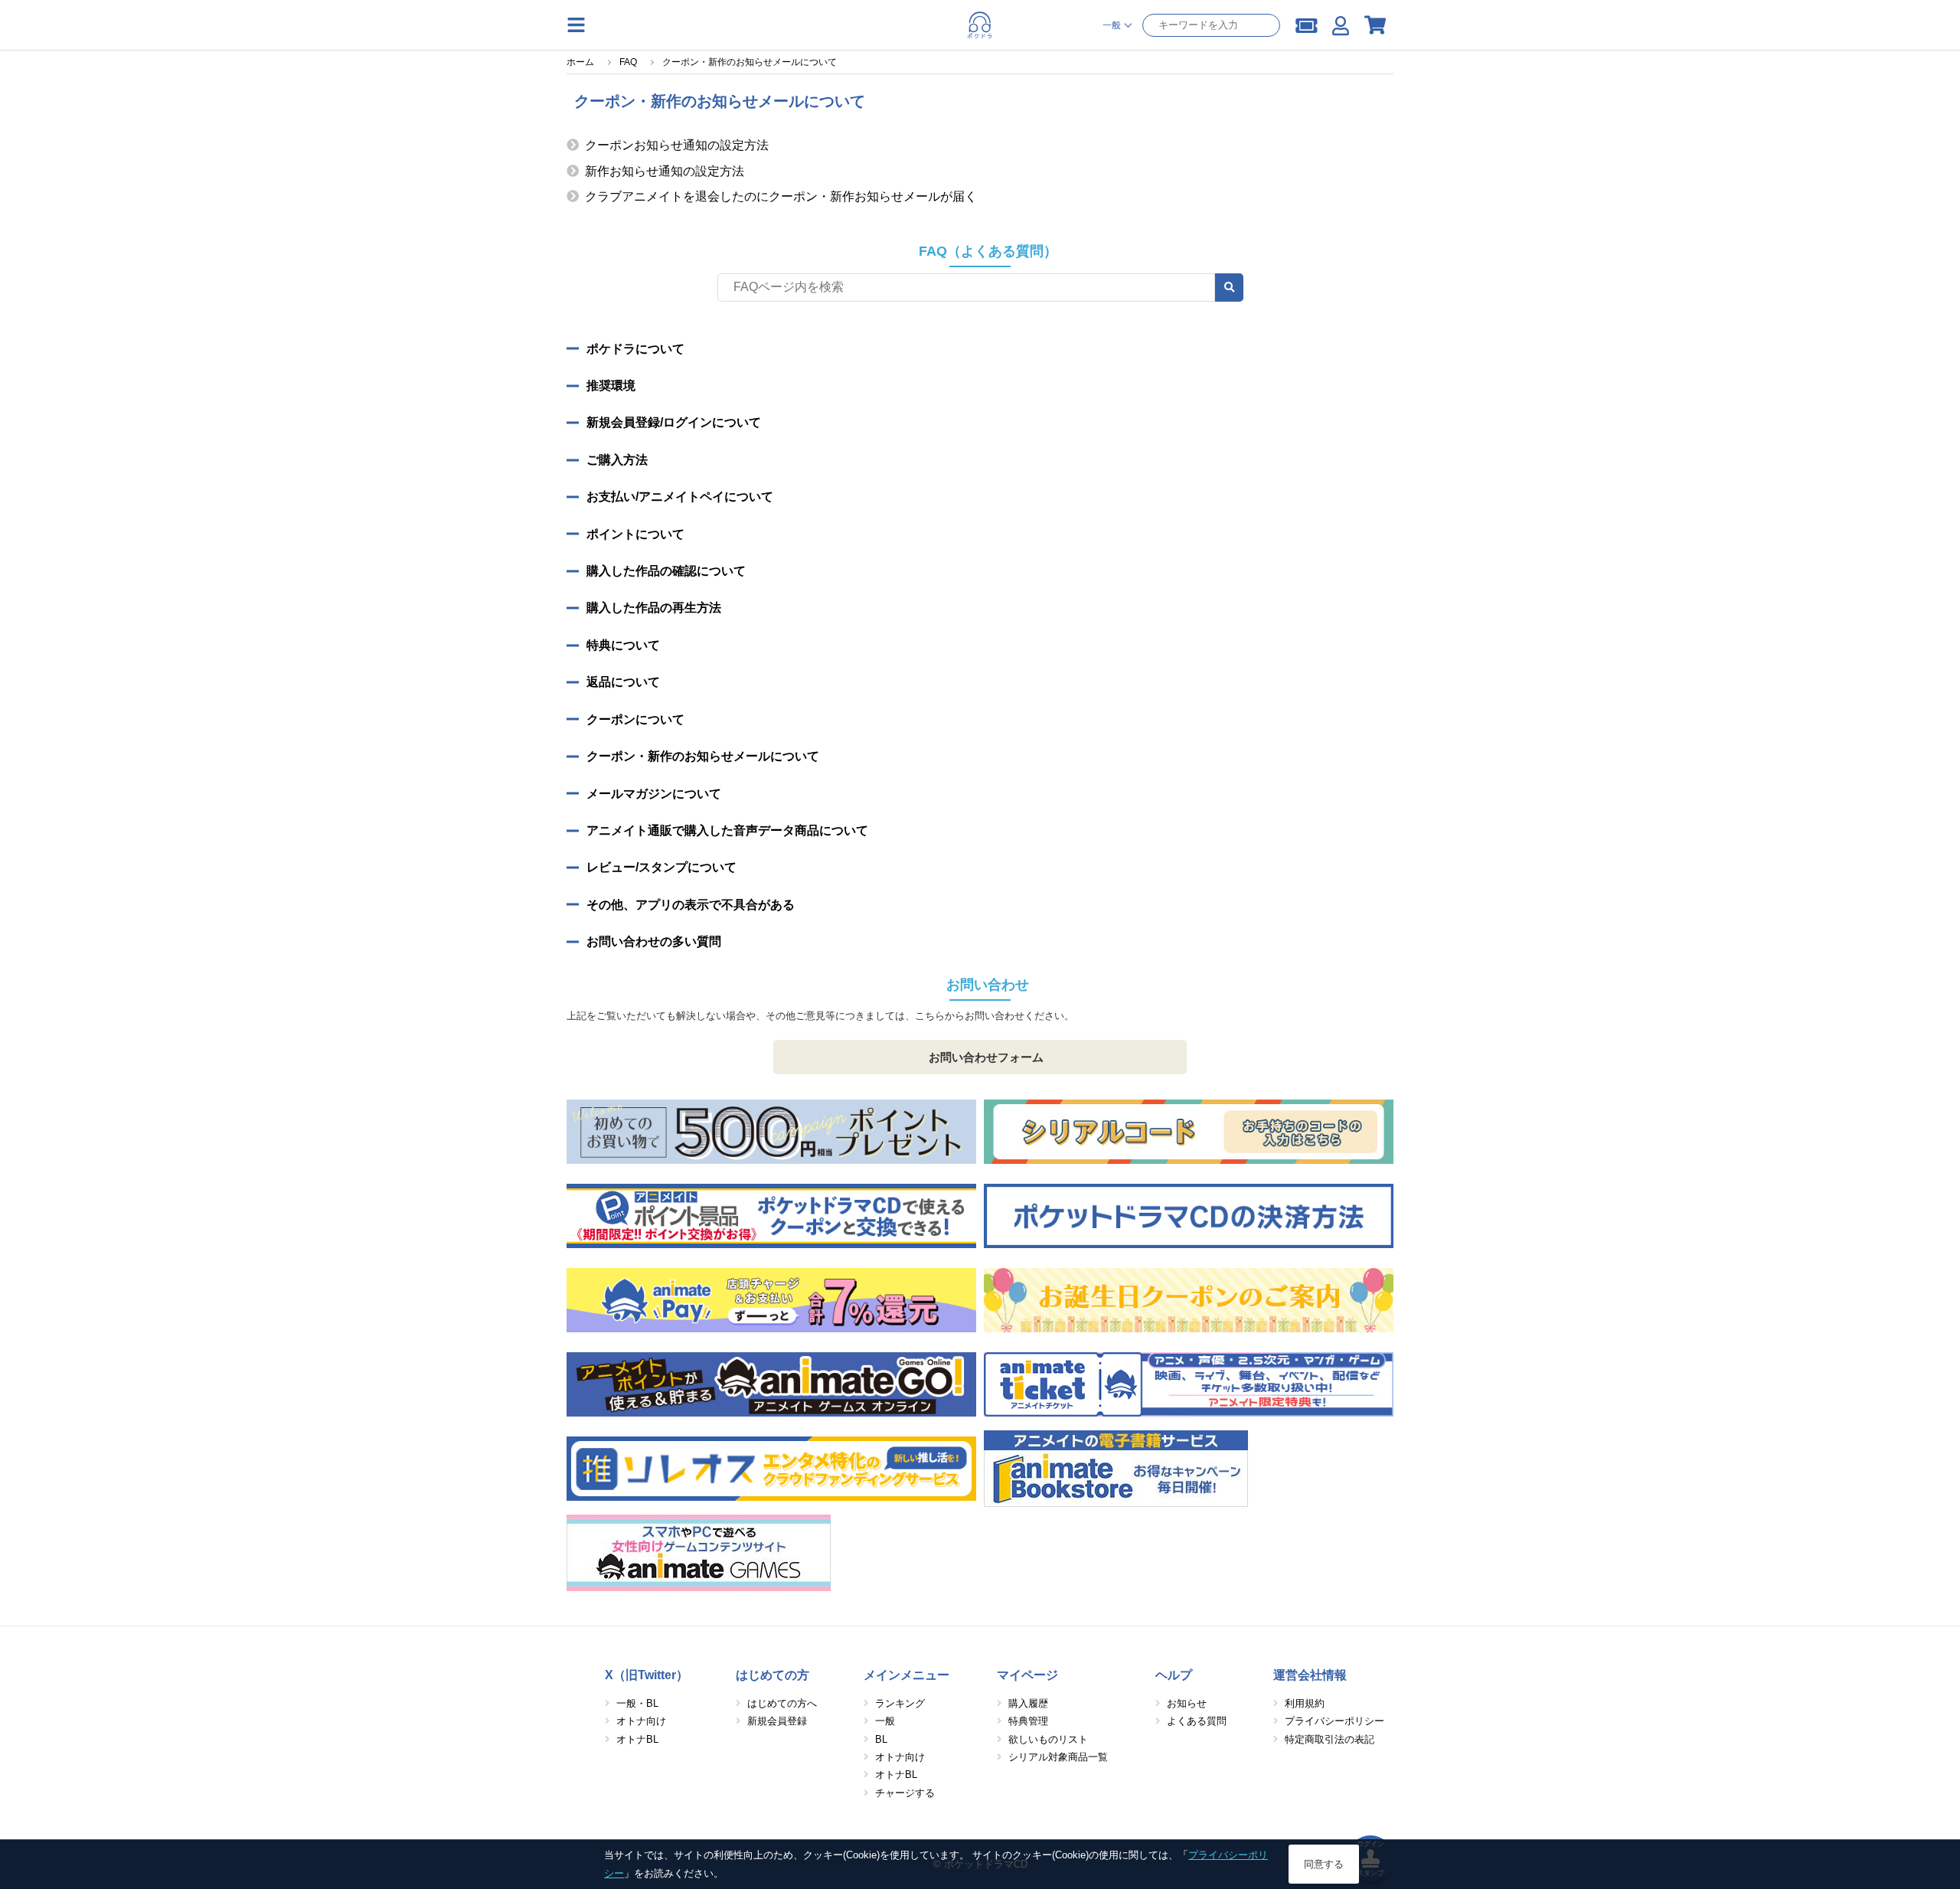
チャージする (905, 1793)
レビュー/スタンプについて (661, 867)
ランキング (900, 1703)
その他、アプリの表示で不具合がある (691, 905)
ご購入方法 (617, 460)
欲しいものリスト (1048, 1739)
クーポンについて (635, 719)
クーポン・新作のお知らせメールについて (703, 756)
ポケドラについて (635, 349)
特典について (623, 645)
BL (881, 1739)
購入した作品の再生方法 (654, 608)
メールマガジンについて (654, 794)
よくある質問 (1197, 1721)
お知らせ (1187, 1703)
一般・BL (637, 1703)
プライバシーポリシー (1334, 1721)
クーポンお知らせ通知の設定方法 (677, 145)
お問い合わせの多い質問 (654, 941)
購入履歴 (1028, 1703)
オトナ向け (641, 1721)
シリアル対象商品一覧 (1058, 1757)
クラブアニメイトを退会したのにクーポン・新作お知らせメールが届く (781, 196)
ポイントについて (635, 534)
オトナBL (637, 1739)
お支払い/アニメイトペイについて (680, 497)
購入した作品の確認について (666, 571)
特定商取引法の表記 (1330, 1739)
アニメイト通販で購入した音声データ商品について (727, 830)
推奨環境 (611, 386)
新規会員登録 (777, 1721)
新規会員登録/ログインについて (674, 422)
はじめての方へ (782, 1703)
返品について (623, 682)
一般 (885, 1721)
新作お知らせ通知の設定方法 (665, 171)
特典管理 (1028, 1721)
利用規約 (1305, 1703)
